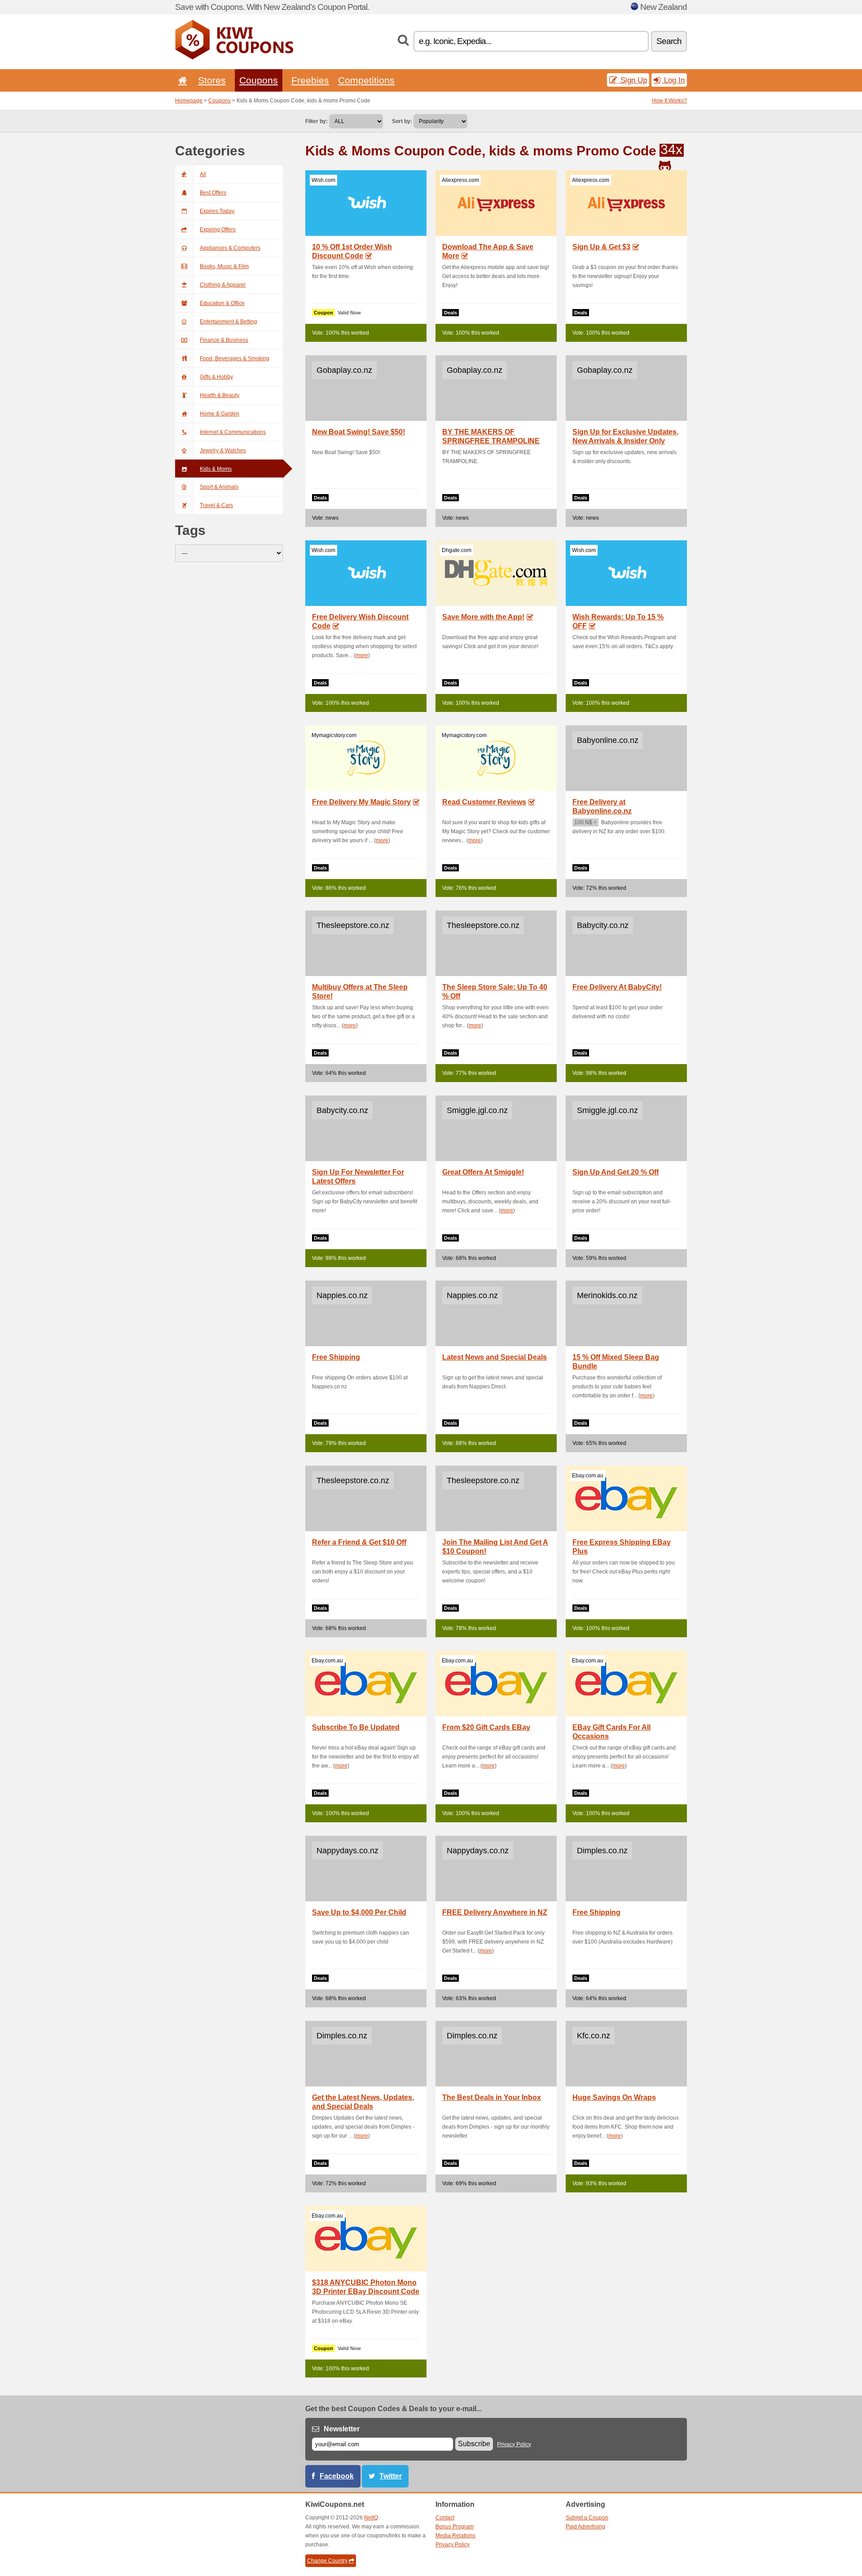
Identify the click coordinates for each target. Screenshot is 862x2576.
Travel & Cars (216, 505)
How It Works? (669, 101)
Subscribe (474, 2444)
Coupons (259, 80)
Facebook (337, 2476)
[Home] (181, 80)
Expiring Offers (218, 230)
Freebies (310, 80)
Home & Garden (220, 414)
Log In (673, 80)
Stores (212, 80)
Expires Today (217, 211)
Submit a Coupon (587, 2518)
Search (669, 41)
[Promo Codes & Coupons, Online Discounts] (234, 57)
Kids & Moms (216, 469)
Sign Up (633, 80)
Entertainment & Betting (229, 322)
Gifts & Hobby (216, 377)
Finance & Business (224, 340)
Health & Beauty (220, 395)
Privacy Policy (514, 2444)
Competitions (366, 80)
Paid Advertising (585, 2527)
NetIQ (371, 2518)
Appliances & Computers (230, 248)
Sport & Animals (219, 487)
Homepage (189, 101)
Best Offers (213, 193)
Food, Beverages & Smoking (235, 358)
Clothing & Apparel (223, 285)
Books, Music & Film (224, 266)
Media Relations (455, 2536)
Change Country (327, 2561)
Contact (445, 2518)
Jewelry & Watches (223, 451)
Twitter (391, 2476)
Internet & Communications (233, 432)
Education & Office (222, 303)
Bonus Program (455, 2527)
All (203, 174)
